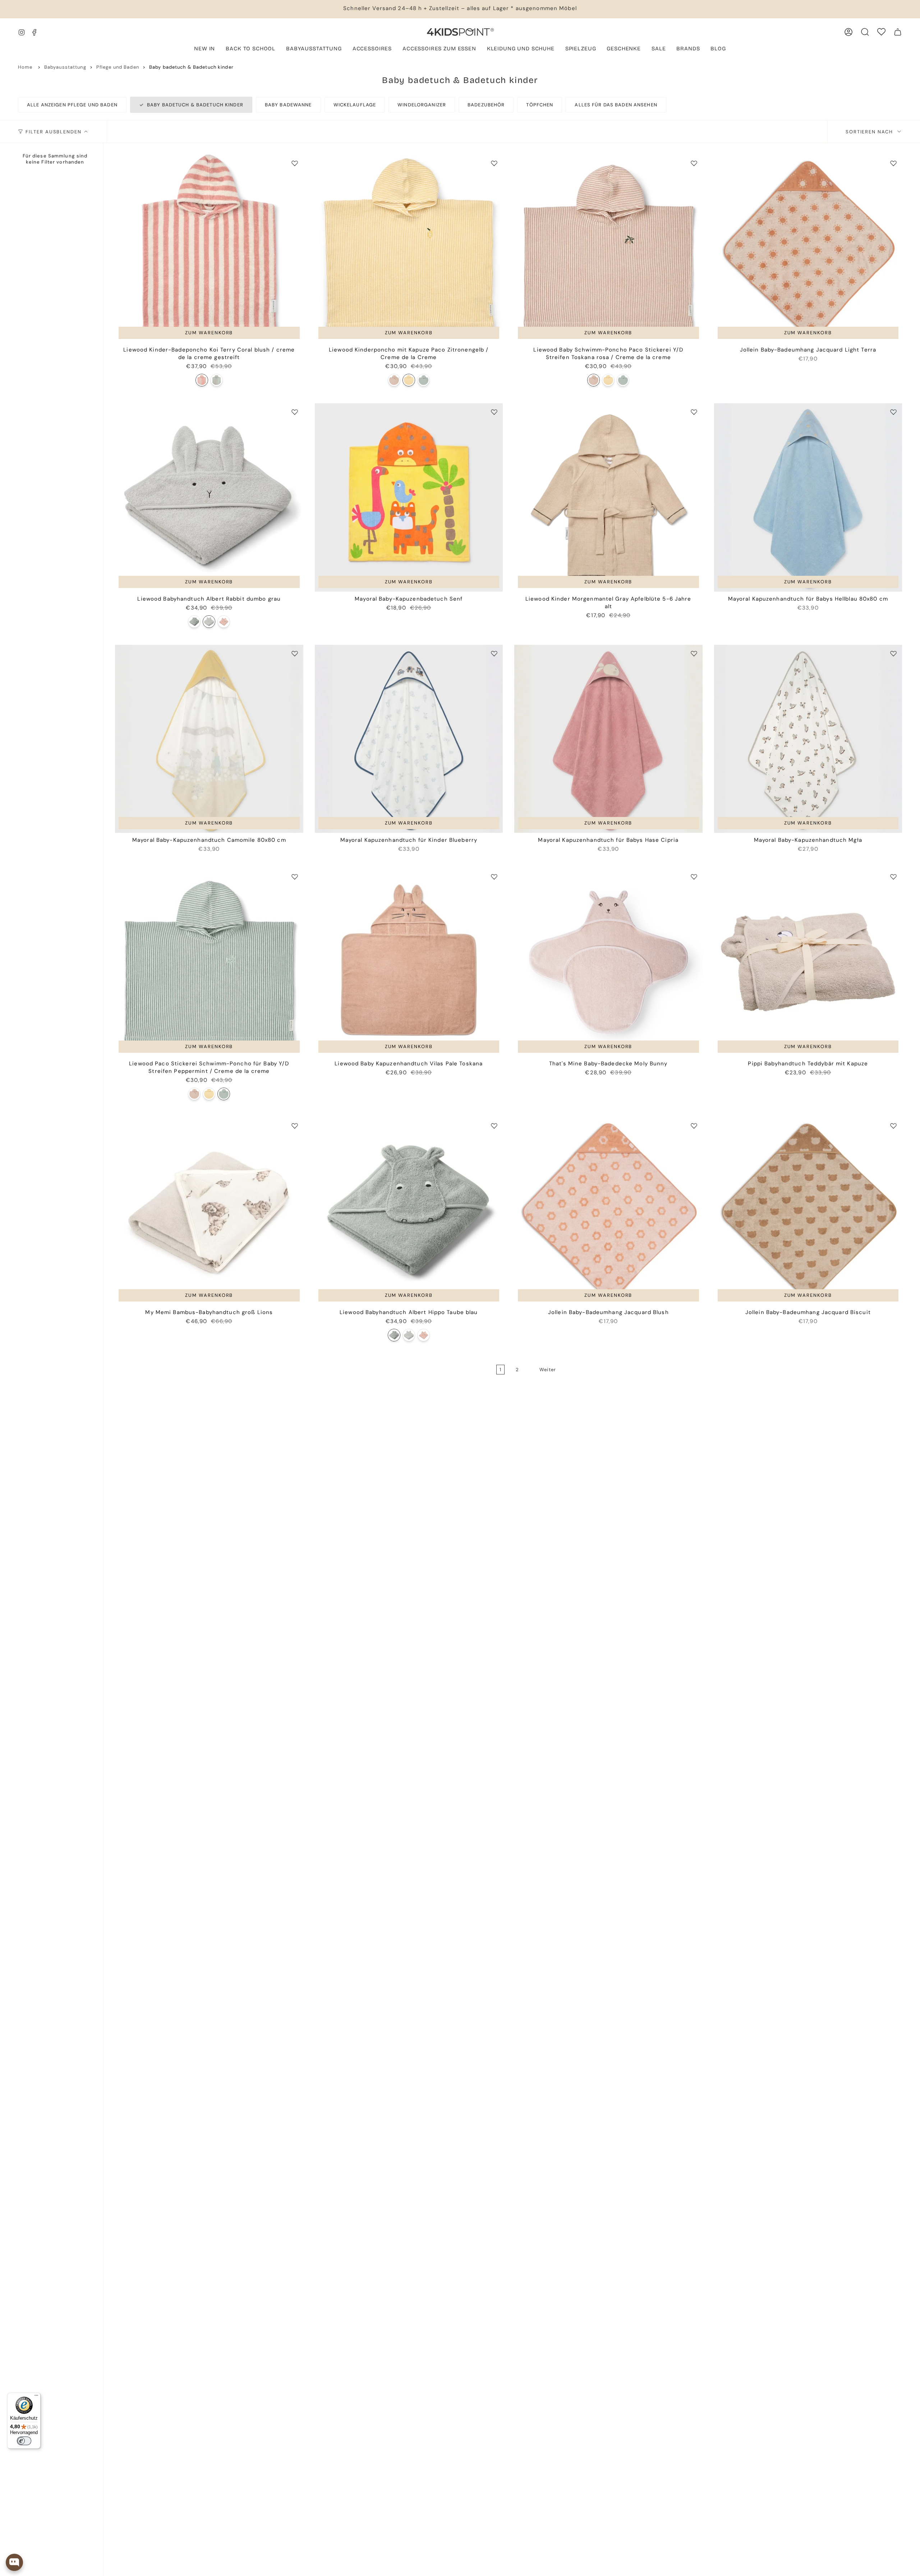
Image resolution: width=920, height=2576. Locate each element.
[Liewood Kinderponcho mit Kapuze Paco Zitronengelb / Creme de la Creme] (409, 249)
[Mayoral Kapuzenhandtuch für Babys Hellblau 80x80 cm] (808, 497)
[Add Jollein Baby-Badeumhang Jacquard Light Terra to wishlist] (893, 163)
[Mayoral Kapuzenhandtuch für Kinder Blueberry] (409, 739)
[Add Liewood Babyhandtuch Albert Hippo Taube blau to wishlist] (494, 1126)
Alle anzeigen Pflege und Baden (72, 105)
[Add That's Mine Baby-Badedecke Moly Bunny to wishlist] (694, 877)
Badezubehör (486, 105)
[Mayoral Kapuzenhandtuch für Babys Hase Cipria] (608, 739)
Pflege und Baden (118, 67)
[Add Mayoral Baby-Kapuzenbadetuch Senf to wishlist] (494, 412)
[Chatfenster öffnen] (14, 2562)
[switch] (24, 2441)
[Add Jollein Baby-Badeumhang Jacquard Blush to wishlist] (694, 1126)
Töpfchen (540, 105)
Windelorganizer (422, 105)
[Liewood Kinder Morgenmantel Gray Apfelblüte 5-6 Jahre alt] (608, 497)
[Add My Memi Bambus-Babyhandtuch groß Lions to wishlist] (295, 1126)
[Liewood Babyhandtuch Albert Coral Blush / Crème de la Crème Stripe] (224, 622)
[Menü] (36, 2397)
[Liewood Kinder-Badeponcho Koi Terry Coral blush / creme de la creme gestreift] (209, 249)
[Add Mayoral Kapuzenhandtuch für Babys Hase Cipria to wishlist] (694, 653)
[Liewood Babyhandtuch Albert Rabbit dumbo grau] (209, 497)
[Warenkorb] (898, 32)
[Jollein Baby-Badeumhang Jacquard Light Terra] (808, 249)
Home (25, 67)
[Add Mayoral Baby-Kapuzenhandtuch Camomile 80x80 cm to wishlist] (295, 653)
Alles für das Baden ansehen (616, 105)
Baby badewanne (288, 105)
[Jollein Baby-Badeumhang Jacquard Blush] (608, 1211)
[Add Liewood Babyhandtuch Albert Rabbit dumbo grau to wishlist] (295, 412)
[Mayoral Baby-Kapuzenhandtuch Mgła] (808, 739)
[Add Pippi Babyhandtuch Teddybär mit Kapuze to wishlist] (893, 877)
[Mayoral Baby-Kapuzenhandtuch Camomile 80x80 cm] (209, 739)
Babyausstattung (65, 67)
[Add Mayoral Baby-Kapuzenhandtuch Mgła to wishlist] (893, 653)
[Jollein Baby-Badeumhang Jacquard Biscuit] (808, 1211)
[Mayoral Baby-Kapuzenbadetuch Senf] (409, 497)
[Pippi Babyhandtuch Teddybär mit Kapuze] (808, 962)
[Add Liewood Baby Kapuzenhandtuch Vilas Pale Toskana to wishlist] (494, 877)
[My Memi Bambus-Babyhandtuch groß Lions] (209, 1211)
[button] (314, 49)
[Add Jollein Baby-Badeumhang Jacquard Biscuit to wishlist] (893, 1126)
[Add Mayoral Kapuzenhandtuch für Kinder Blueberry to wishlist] (494, 653)
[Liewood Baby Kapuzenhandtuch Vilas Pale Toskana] (409, 962)
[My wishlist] (881, 32)
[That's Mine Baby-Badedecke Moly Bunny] (608, 962)
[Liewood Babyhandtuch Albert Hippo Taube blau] (194, 622)
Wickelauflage (355, 105)
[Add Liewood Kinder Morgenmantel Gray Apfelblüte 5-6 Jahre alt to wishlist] (694, 412)
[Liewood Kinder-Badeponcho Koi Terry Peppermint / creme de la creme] (217, 380)
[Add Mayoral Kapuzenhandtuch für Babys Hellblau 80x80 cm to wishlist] (893, 412)
